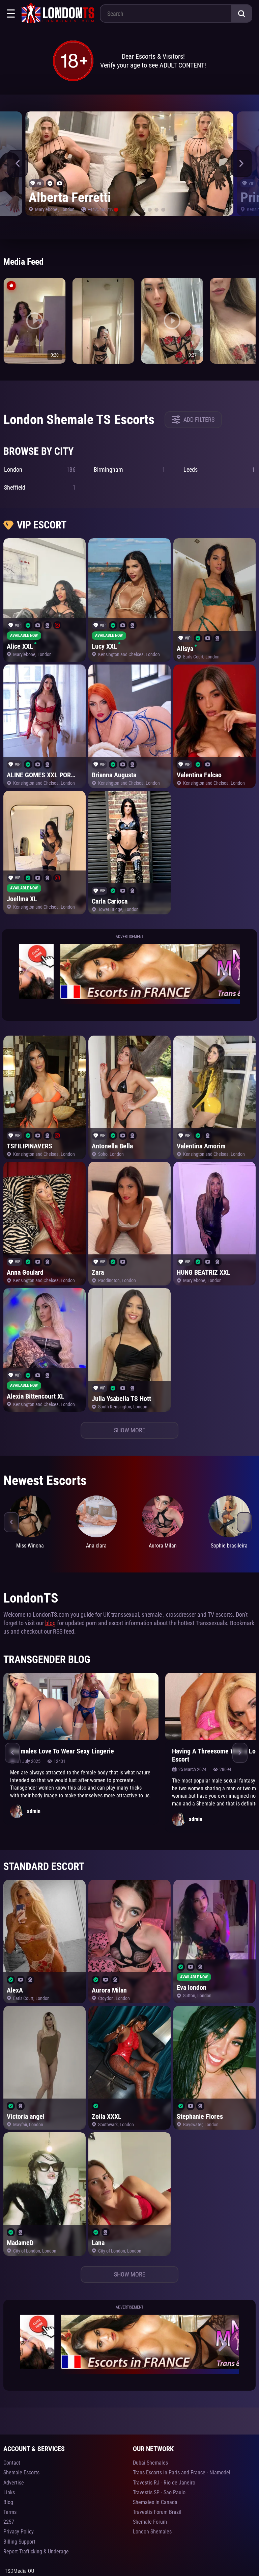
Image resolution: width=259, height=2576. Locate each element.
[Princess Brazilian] (129, 164)
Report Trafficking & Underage (36, 2552)
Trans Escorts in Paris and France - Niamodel (182, 2473)
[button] (18, 163)
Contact (12, 2463)
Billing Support (19, 2542)
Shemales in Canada (155, 2502)
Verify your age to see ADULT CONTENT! (153, 65)
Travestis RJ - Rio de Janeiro (164, 2483)
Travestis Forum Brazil (157, 2512)
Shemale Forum (150, 2522)
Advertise (14, 2483)
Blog (8, 2502)
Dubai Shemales (150, 2463)
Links (9, 2492)
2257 (9, 2522)
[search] (241, 14)
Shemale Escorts (21, 2473)
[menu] (11, 14)
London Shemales (152, 2532)
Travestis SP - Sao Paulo (159, 2492)
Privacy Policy (19, 2532)
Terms (10, 2512)
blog (50, 1623)
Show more (130, 1430)
